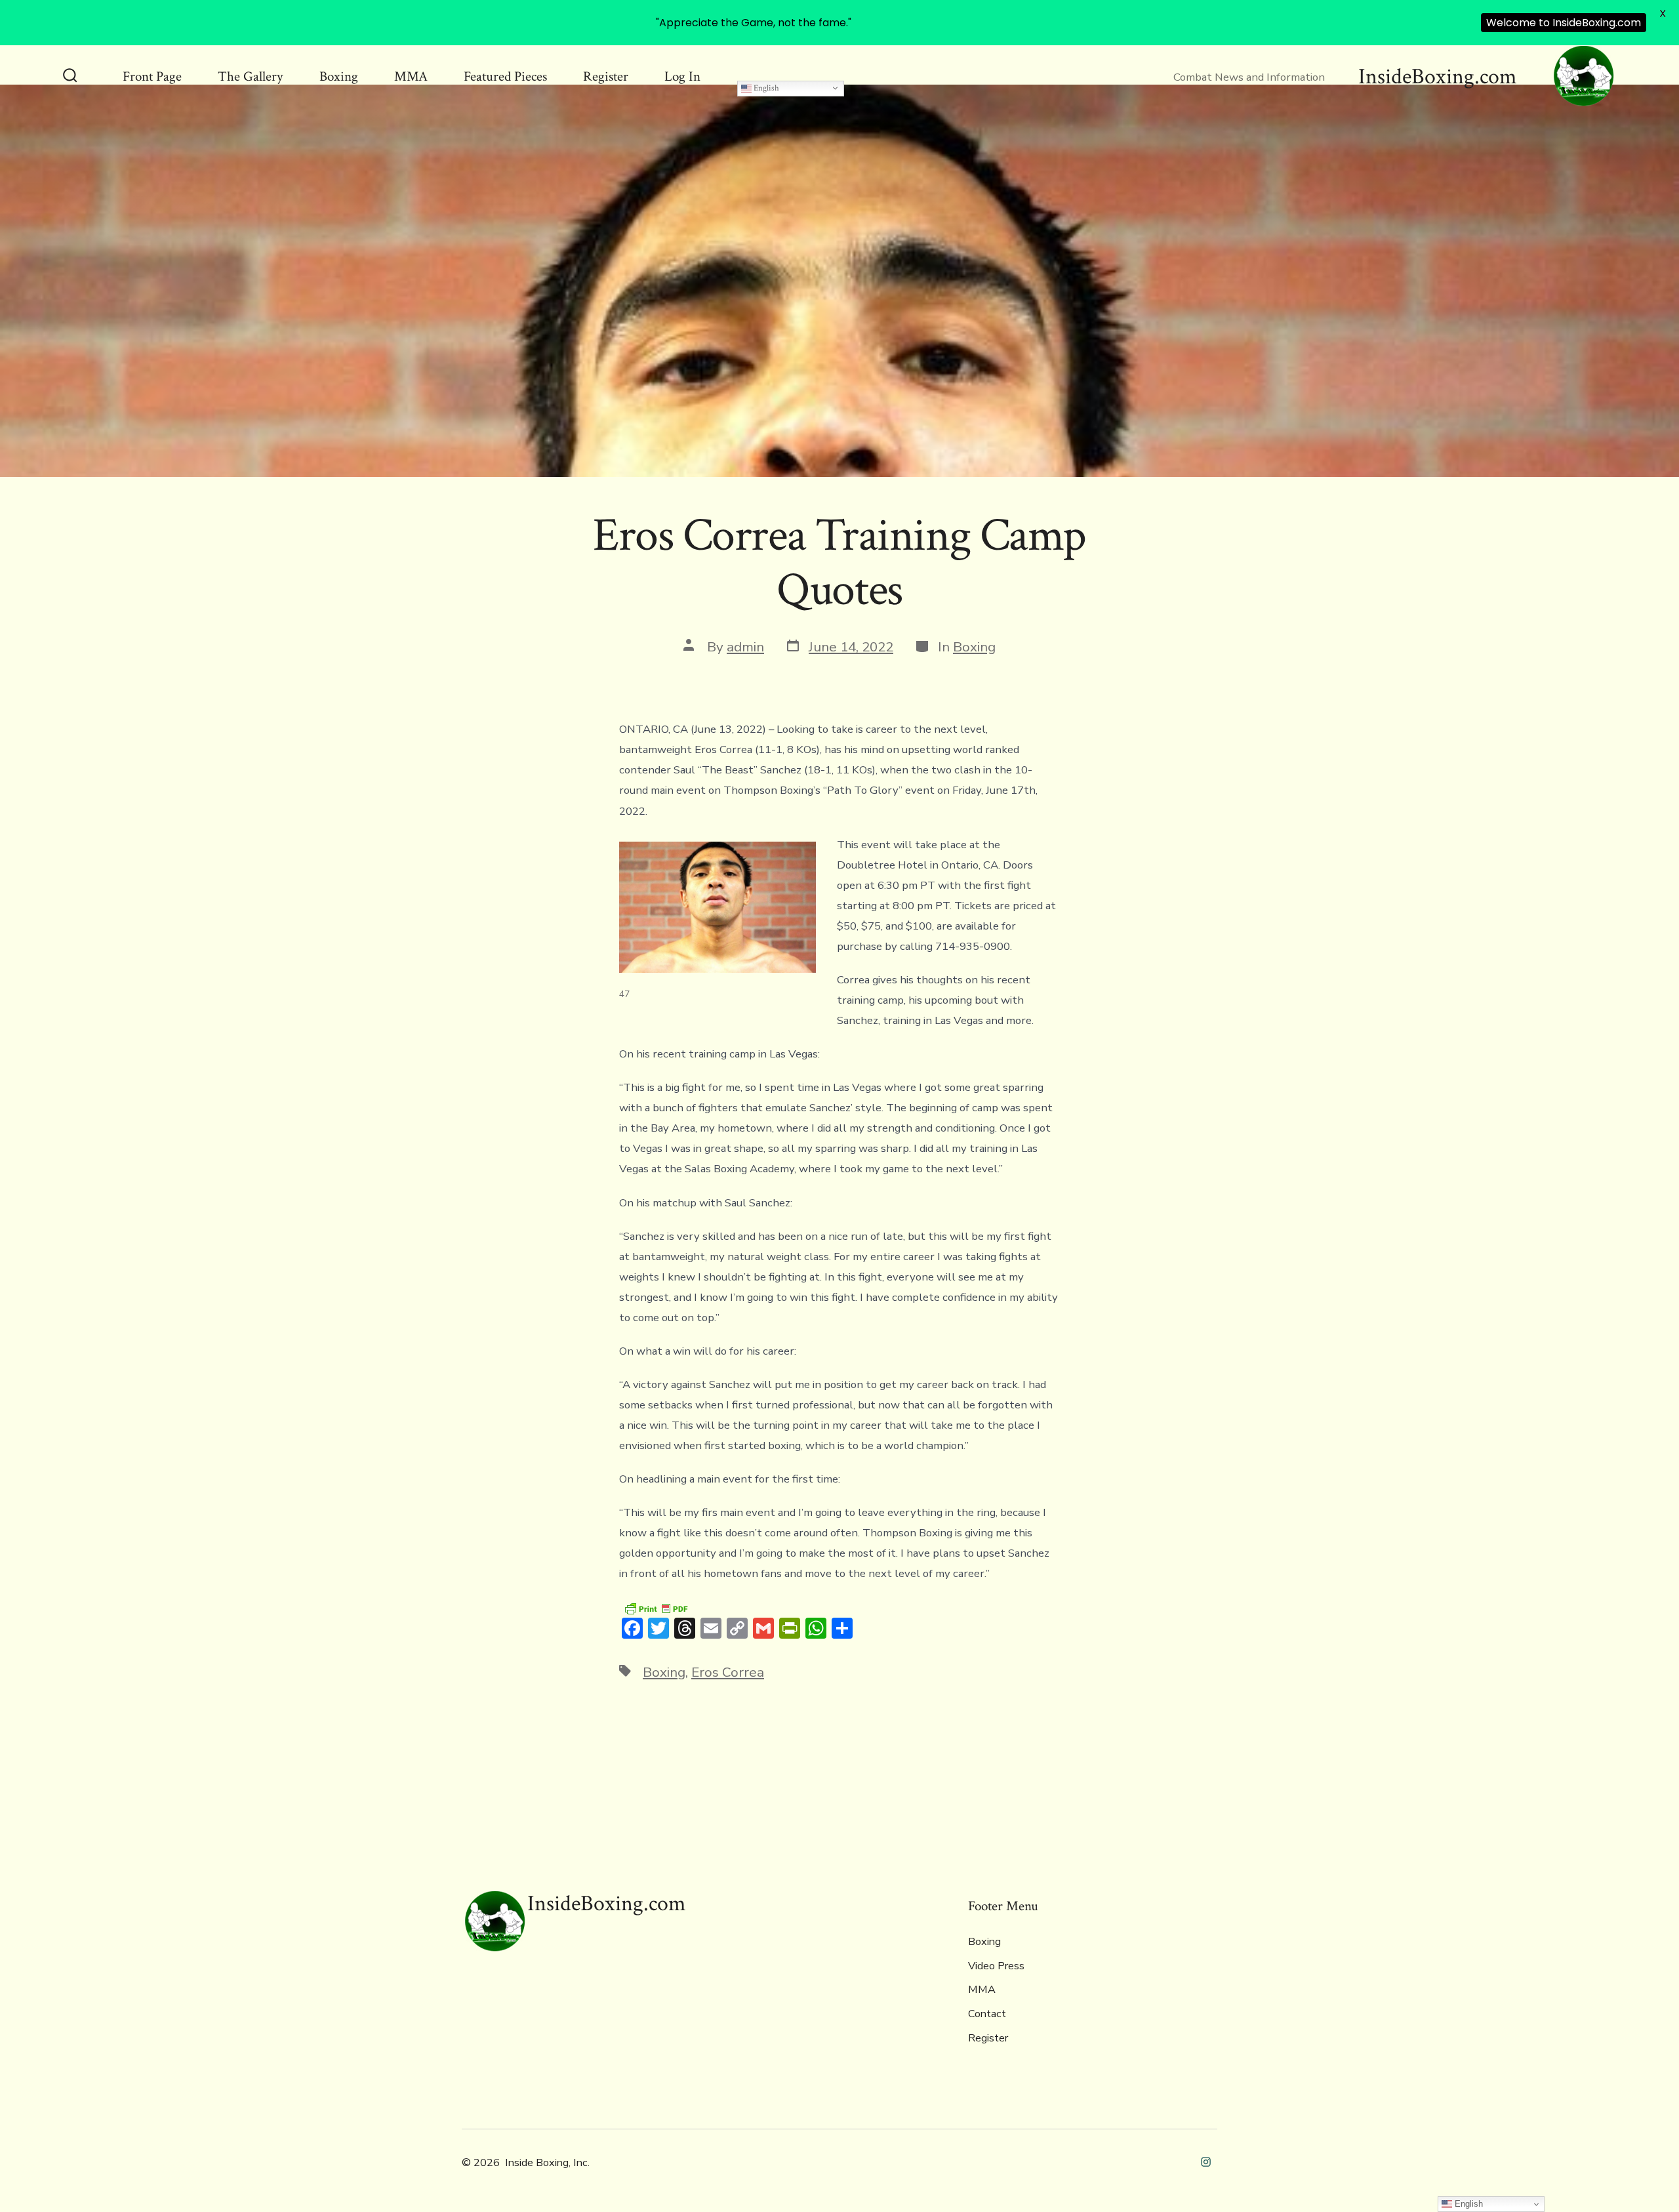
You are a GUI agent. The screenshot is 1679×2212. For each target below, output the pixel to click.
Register (606, 76)
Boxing (339, 76)
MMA (411, 76)
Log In (682, 76)
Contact (987, 2014)
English (765, 88)
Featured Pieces (505, 76)
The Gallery (250, 76)
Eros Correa (728, 1672)
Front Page (152, 76)
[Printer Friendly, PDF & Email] (656, 1608)
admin (745, 647)
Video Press (996, 1966)
